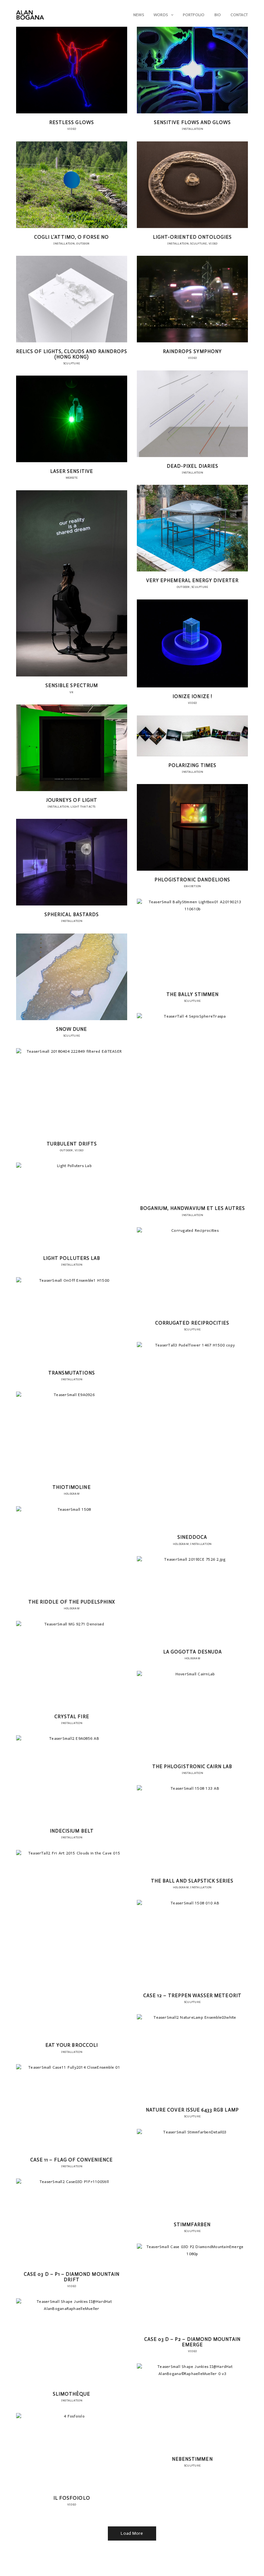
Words (161, 15)
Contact (239, 15)
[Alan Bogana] (30, 15)
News (139, 15)
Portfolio (194, 15)
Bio (218, 15)
